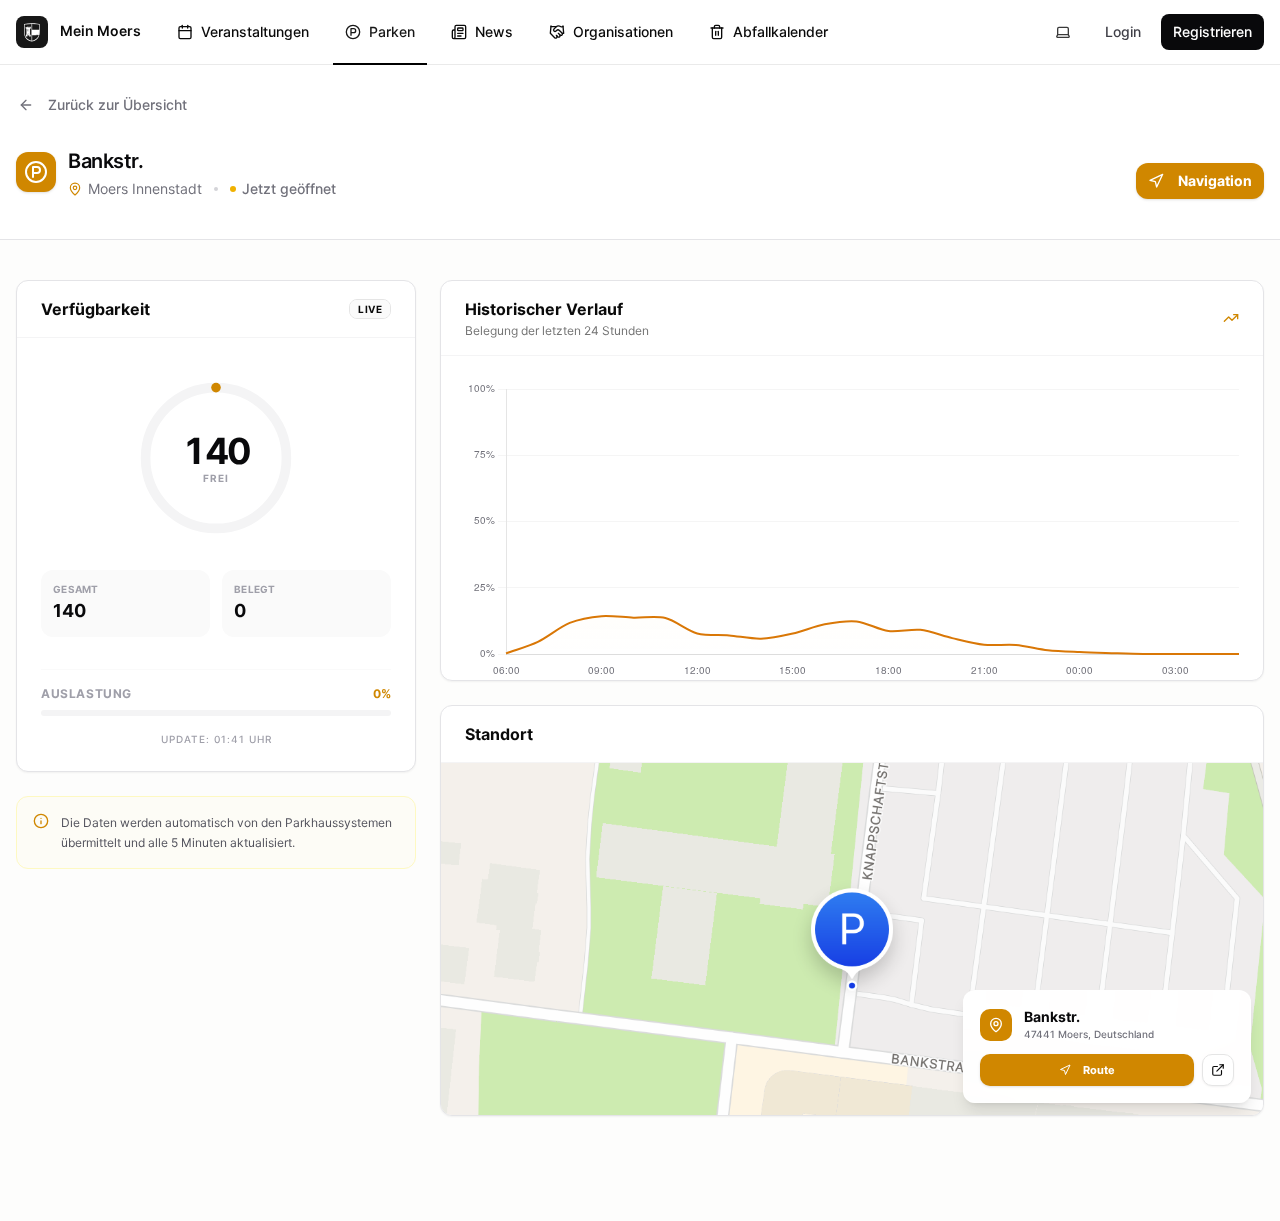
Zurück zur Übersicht (117, 104)
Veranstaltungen (255, 31)
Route (1099, 1070)
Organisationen (623, 31)
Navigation (1215, 180)
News (494, 31)
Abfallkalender (780, 31)
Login (1123, 31)
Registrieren (1212, 31)
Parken (392, 31)
